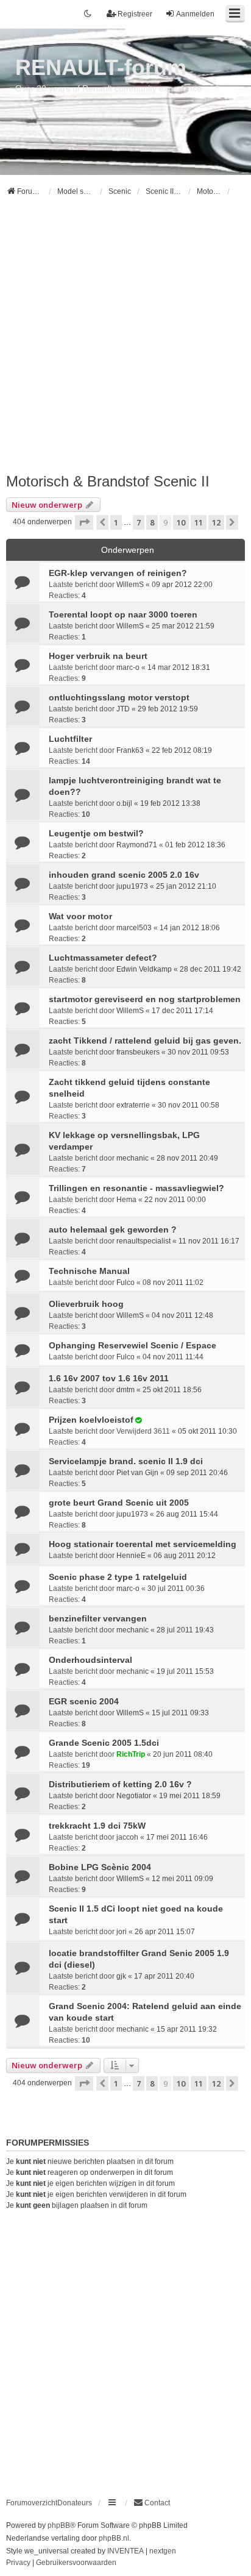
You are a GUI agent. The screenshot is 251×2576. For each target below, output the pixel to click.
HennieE (131, 1556)
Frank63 (130, 750)
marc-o (128, 667)
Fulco (125, 1283)
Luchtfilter (70, 739)
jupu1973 (132, 886)
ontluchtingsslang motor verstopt (119, 697)
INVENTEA (125, 2551)
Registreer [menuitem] (135, 14)
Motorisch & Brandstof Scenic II (108, 481)
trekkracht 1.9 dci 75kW (97, 1826)
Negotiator (134, 1796)
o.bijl (124, 803)
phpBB (59, 2525)
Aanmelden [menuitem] (195, 14)
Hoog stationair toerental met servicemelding (143, 1544)
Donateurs (75, 2503)
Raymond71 (137, 845)
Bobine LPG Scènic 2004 (100, 1867)
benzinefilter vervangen (98, 1618)
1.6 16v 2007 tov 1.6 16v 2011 (109, 1378)
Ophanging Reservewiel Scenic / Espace (133, 1345)
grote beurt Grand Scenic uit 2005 (119, 1503)
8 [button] (152, 522)
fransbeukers (138, 1052)
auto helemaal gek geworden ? (113, 1229)
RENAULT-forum (101, 67)
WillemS (130, 585)
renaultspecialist (143, 1241)
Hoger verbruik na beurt (98, 656)
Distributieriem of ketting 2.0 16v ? (120, 1784)
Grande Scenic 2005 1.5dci (104, 1743)
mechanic (133, 1158)
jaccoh (127, 1837)
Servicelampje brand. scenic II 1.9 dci (126, 1461)
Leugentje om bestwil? (96, 833)
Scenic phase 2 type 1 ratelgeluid (118, 1577)
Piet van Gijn (137, 1473)
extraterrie (133, 1105)
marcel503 (134, 928)
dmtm (125, 1390)
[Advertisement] (125, 340)
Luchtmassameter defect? (103, 958)
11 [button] (199, 522)
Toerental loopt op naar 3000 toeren (123, 614)
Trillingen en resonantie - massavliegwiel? (136, 1188)
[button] (84, 522)
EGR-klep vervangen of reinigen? (118, 573)
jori (122, 1932)
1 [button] (116, 522)
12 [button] (216, 522)
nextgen (163, 2551)
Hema (126, 1200)
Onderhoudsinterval (90, 1660)
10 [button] (181, 522)
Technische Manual (89, 1271)
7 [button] (139, 522)
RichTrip (131, 1754)
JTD (123, 709)
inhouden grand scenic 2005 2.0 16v (124, 875)
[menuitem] (152, 2503)
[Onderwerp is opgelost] (138, 1420)
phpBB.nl (114, 2538)
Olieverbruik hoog (86, 1304)
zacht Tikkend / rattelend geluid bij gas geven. (145, 1041)
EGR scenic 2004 (84, 1701)
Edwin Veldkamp (144, 969)
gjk (121, 1976)
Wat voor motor (80, 916)
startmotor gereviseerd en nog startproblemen (145, 999)
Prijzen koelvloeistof (91, 1420)
